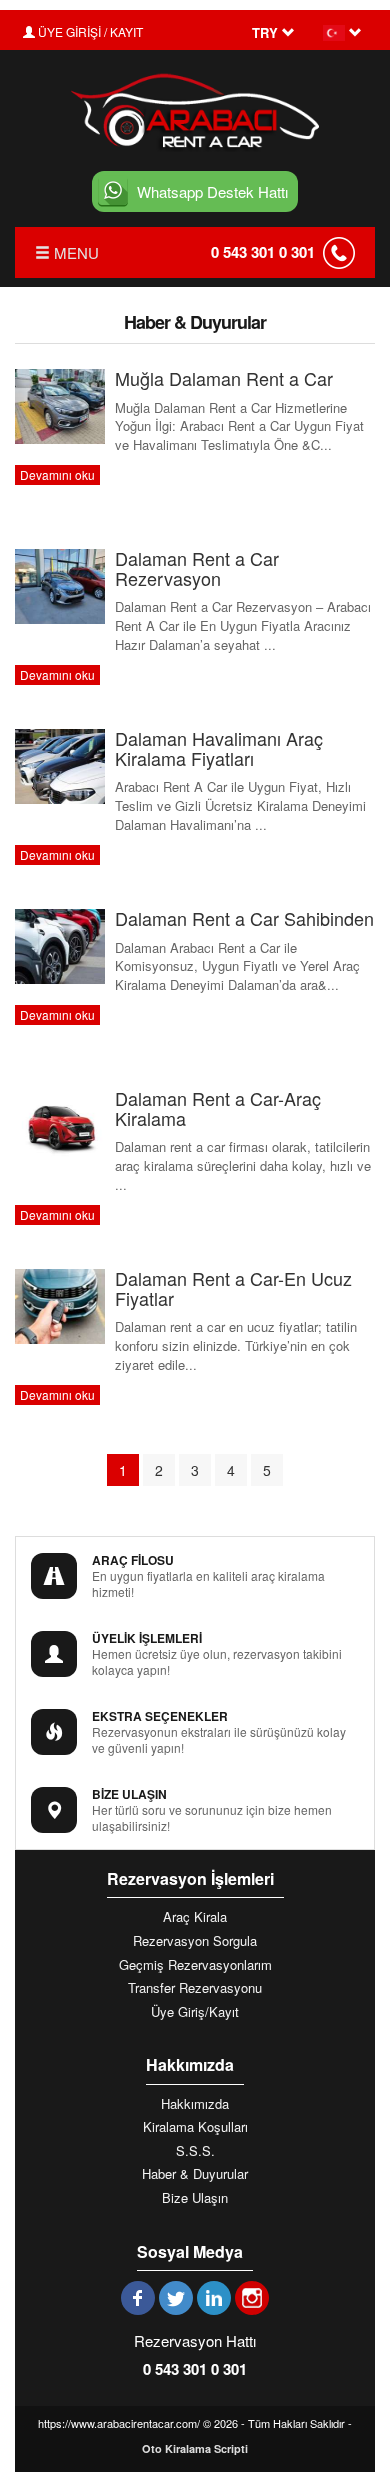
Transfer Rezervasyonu (195, 1988)
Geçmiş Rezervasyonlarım (195, 1965)
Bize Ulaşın (195, 2198)
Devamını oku (57, 474)
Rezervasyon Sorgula (195, 1941)
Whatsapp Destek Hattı (212, 191)
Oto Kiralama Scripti (195, 2448)
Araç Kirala (195, 1917)
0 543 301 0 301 (263, 252)
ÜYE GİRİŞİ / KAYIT (89, 31)
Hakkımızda (195, 2104)
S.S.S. (195, 2151)
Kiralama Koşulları (195, 2127)
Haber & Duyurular (195, 2174)
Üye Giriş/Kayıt (195, 2012)
